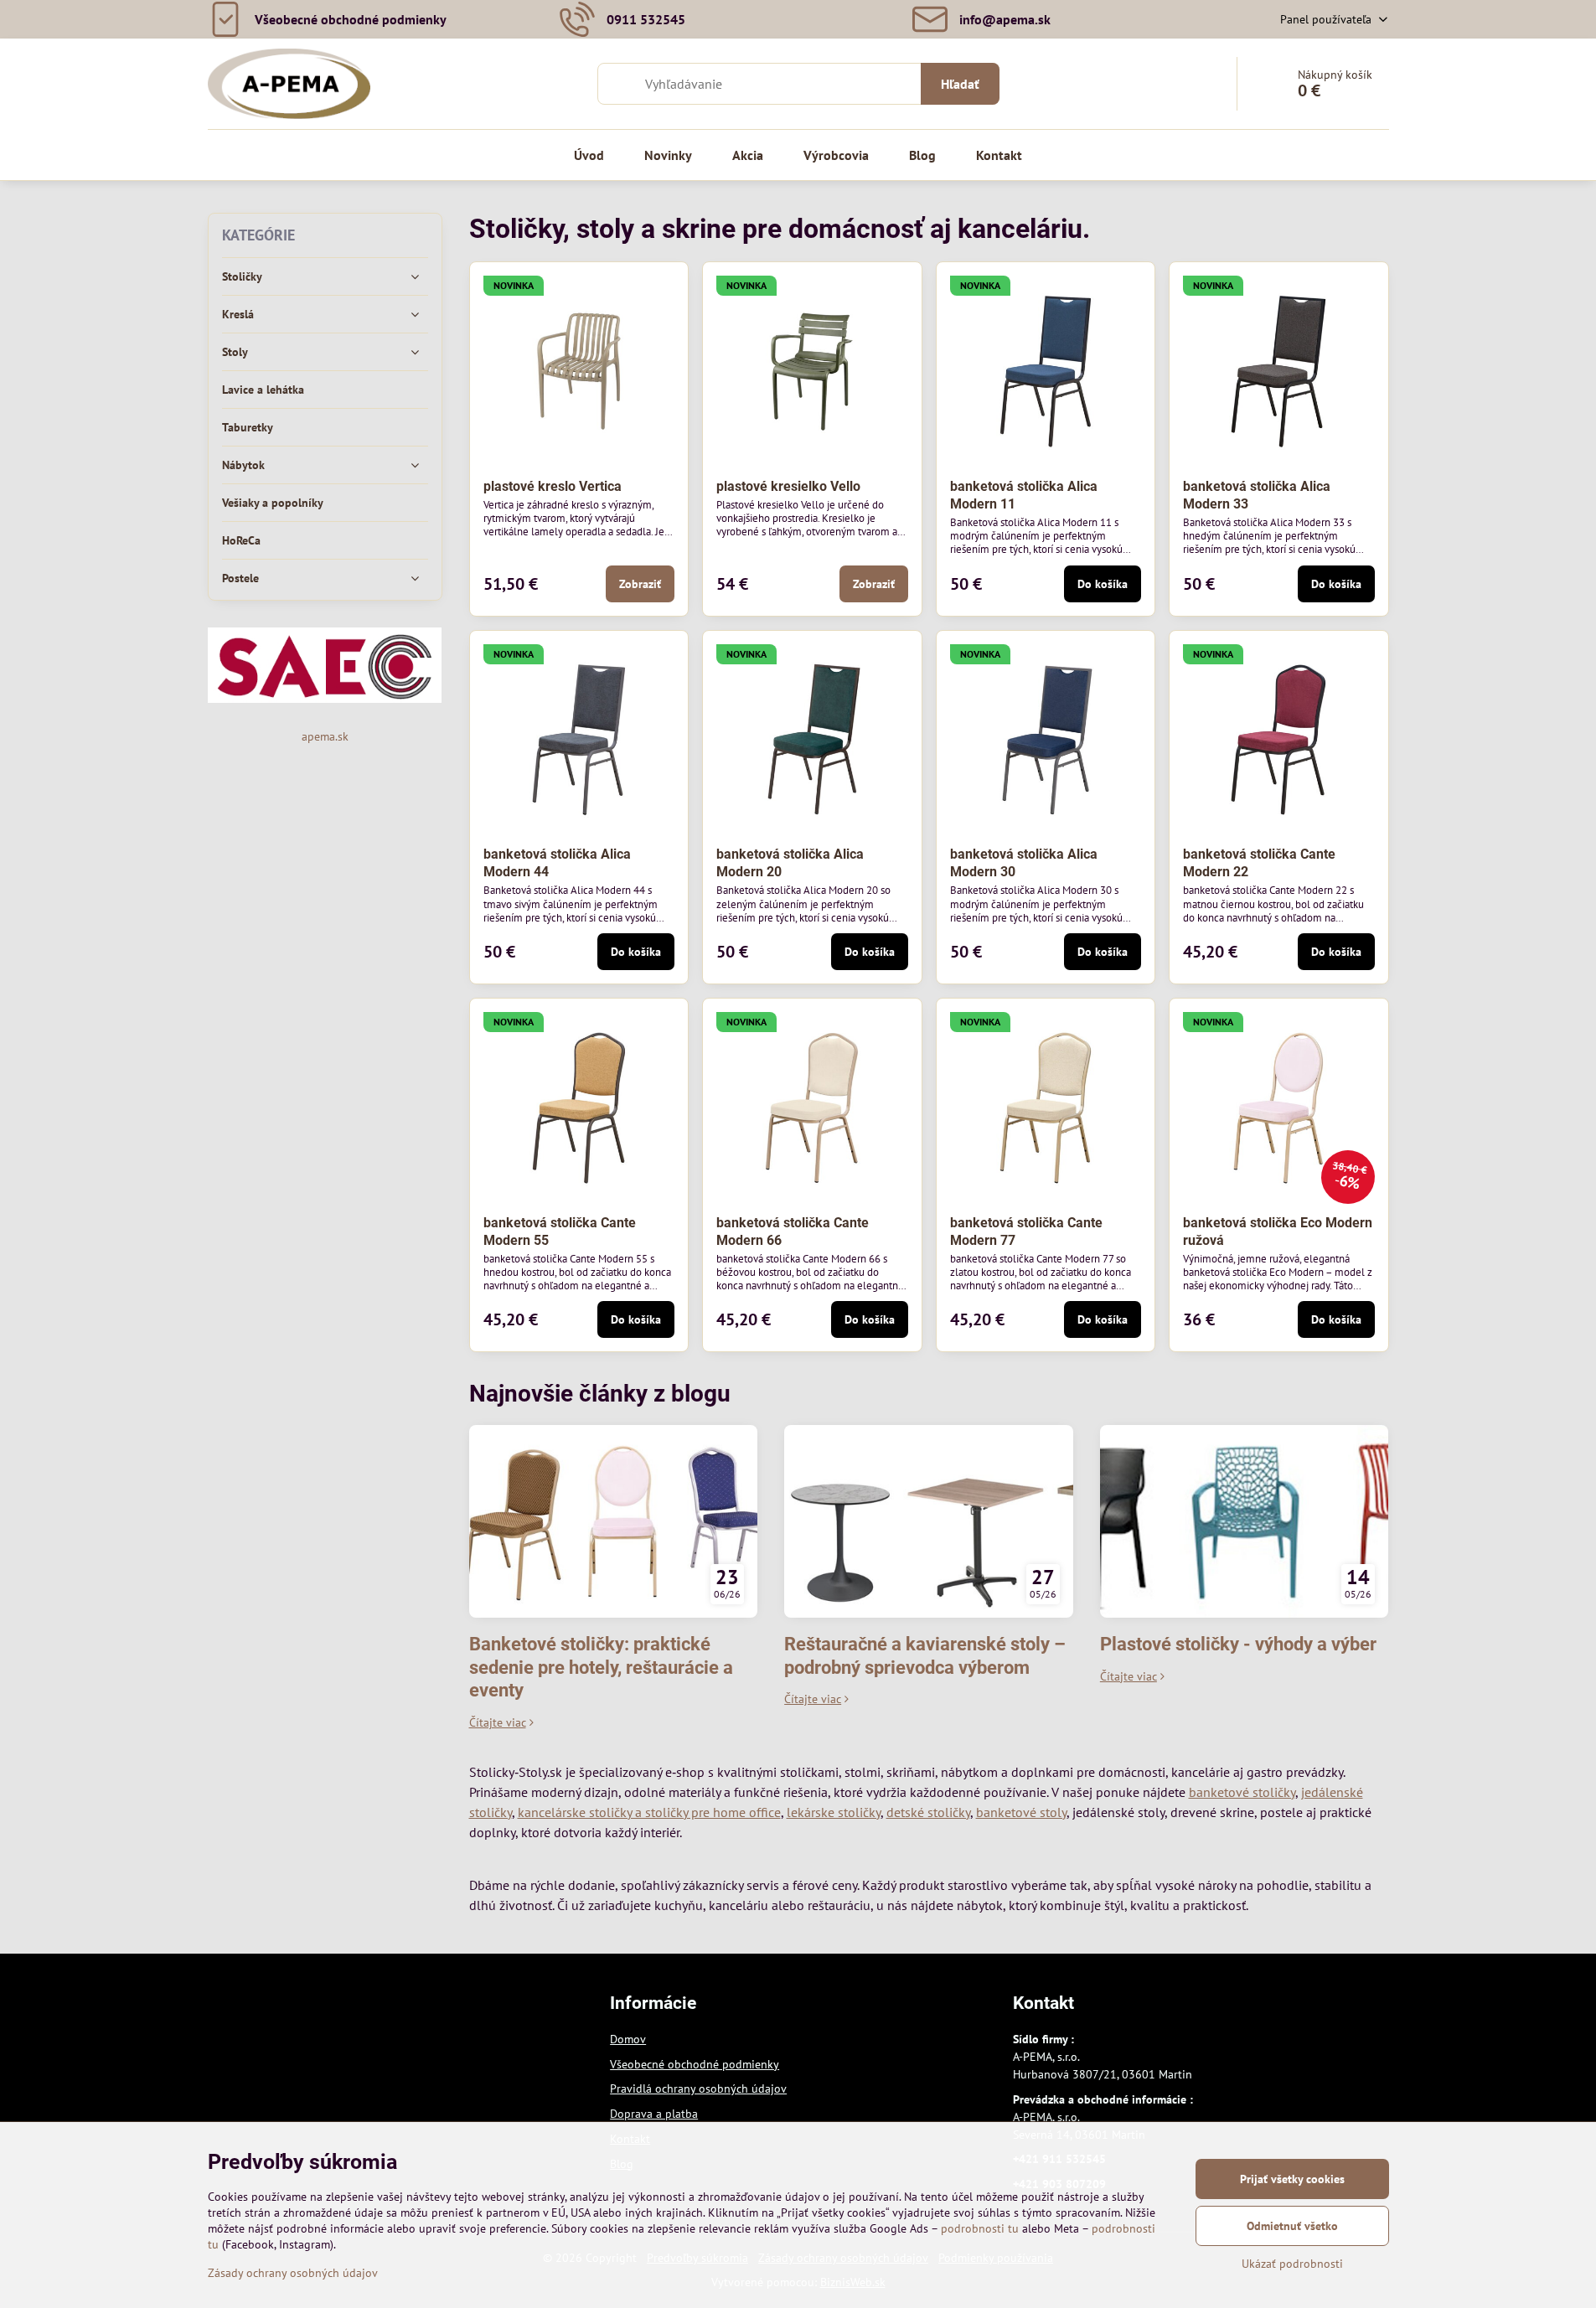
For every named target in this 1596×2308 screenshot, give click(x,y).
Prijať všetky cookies (1292, 2179)
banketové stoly (1021, 1812)
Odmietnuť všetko (1292, 2226)
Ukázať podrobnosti (1292, 2264)
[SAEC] (325, 699)
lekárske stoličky (834, 1812)
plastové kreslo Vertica (553, 486)
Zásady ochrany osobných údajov (293, 2273)
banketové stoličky (1242, 1792)
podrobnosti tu (980, 2228)
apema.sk (325, 736)
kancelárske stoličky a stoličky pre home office (649, 1812)
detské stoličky (928, 1812)
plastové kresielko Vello (788, 486)
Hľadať (960, 84)
